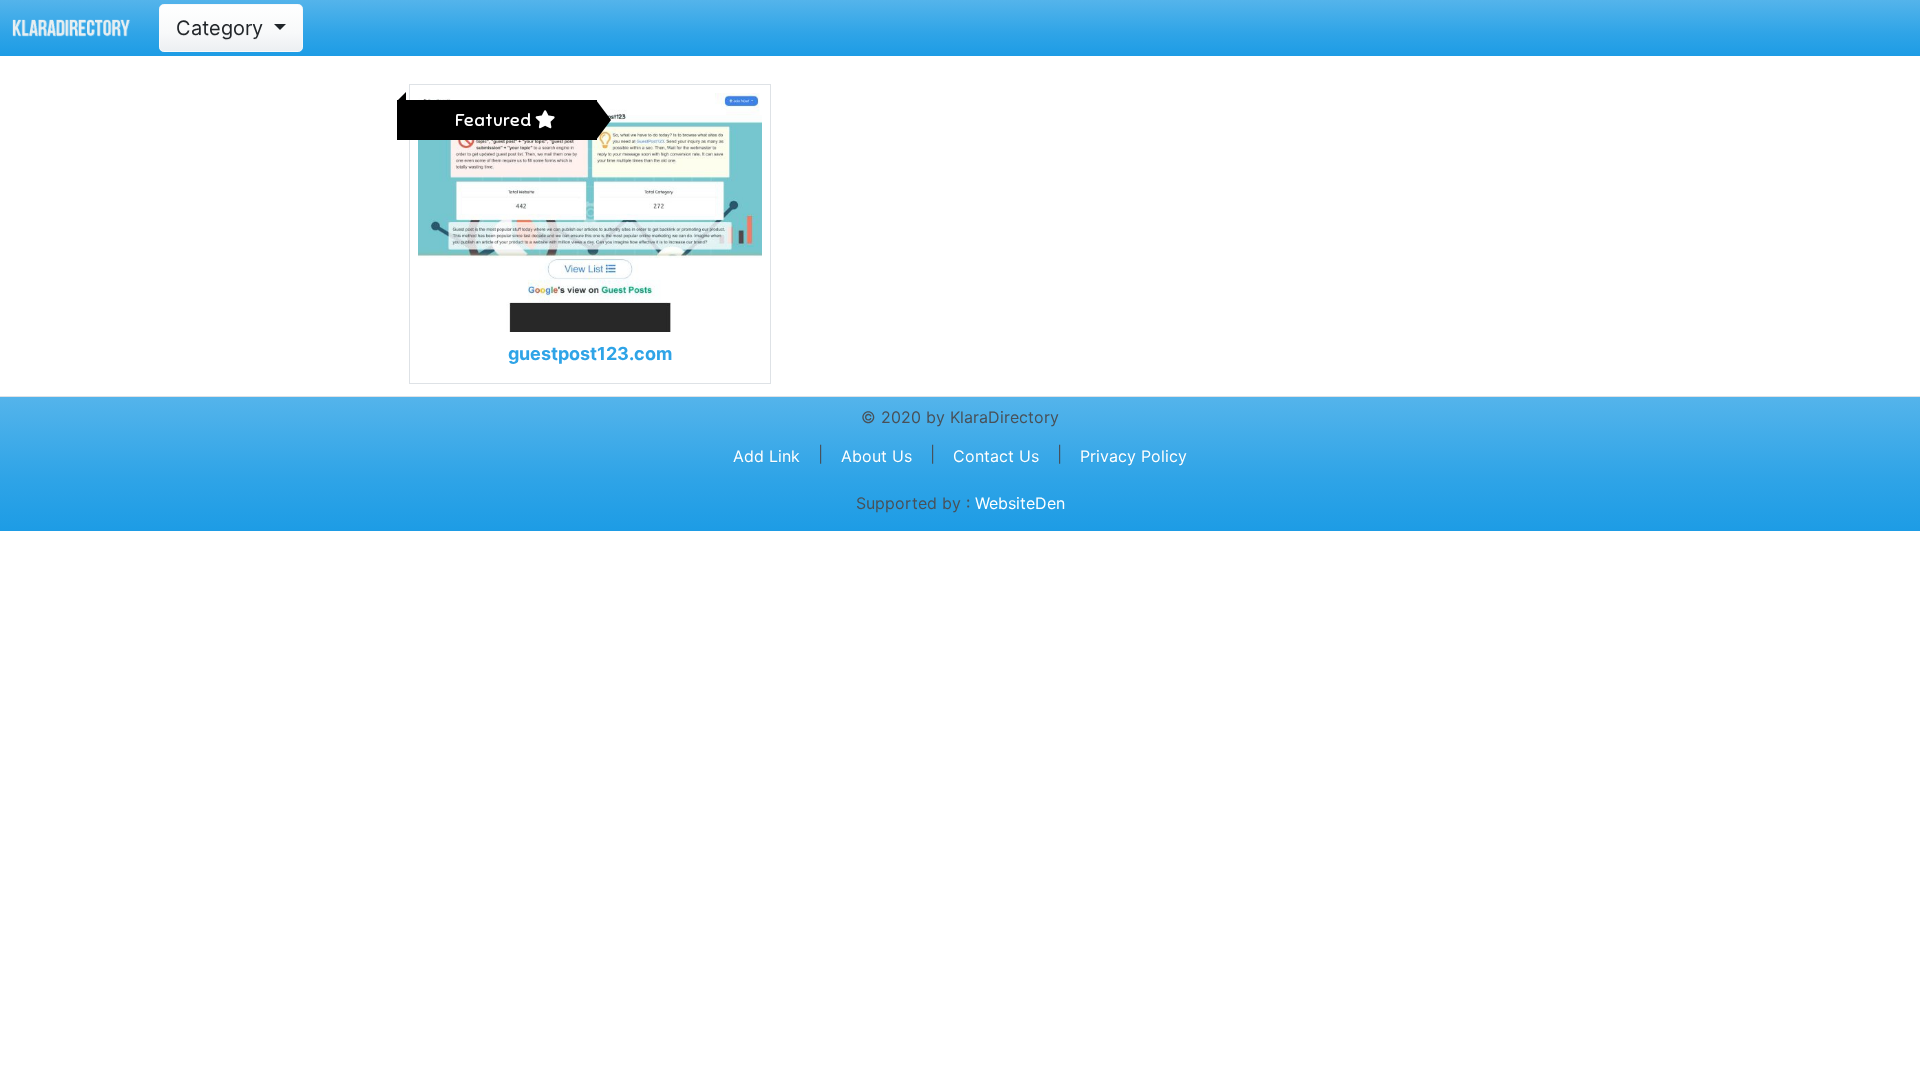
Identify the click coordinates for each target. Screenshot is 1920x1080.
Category (222, 28)
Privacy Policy (1133, 456)
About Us (876, 456)
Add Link (766, 456)
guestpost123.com (590, 353)
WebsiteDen (1020, 503)
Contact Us (996, 456)
